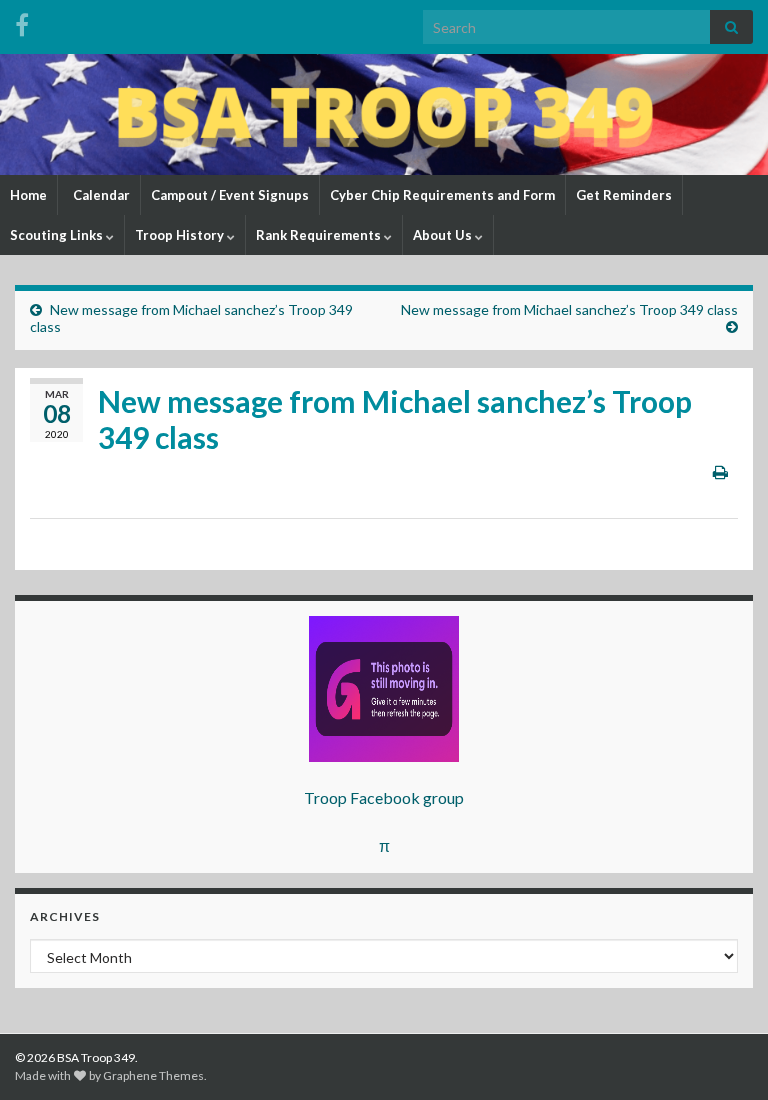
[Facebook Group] (22, 21)
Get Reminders (624, 195)
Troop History (181, 235)
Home (28, 195)
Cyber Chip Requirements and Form (442, 195)
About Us (444, 235)
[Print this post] (720, 471)
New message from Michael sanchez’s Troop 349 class (569, 309)
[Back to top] (723, 1055)
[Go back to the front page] (384, 114)
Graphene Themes (153, 1075)
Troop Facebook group (384, 797)
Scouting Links (58, 235)
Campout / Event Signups (230, 195)
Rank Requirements (320, 235)
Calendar (100, 195)
